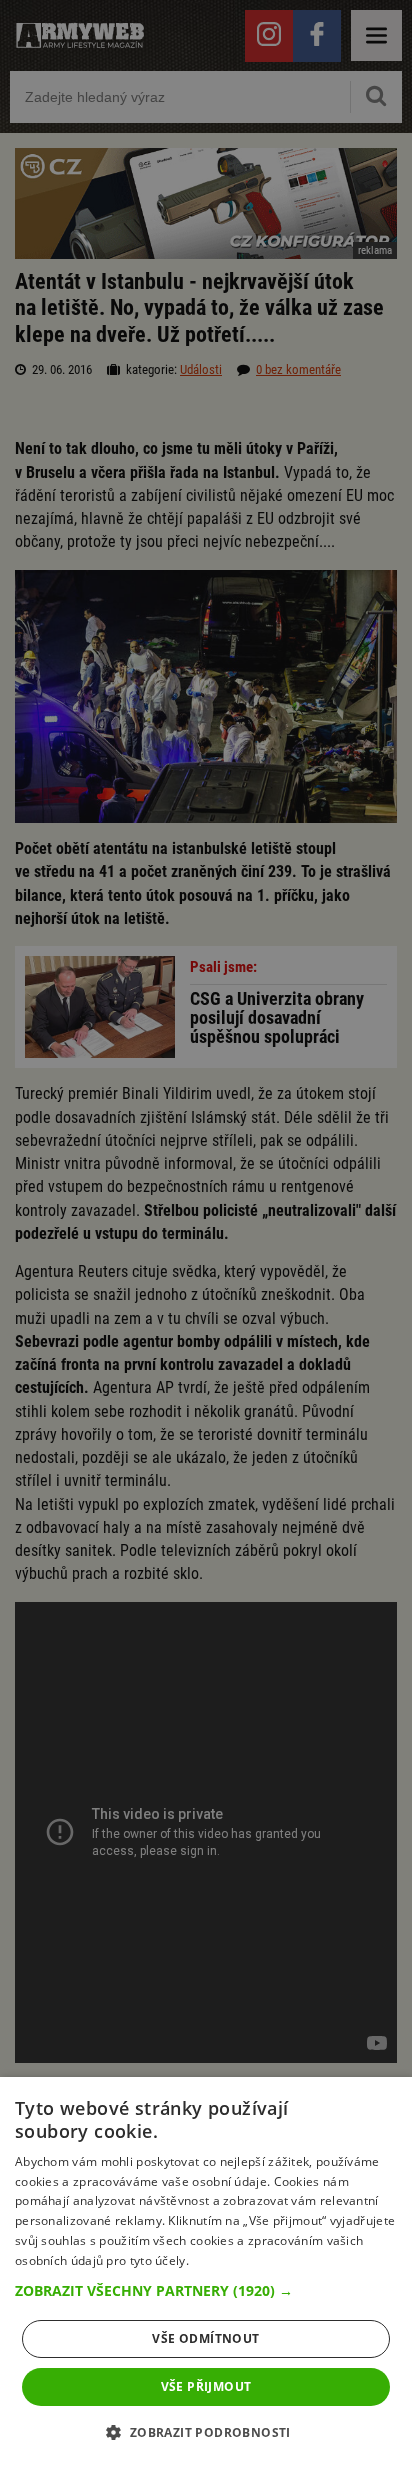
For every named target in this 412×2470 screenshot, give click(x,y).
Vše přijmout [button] (206, 2386)
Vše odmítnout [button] (205, 2338)
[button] (206, 2291)
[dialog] (206, 2273)
